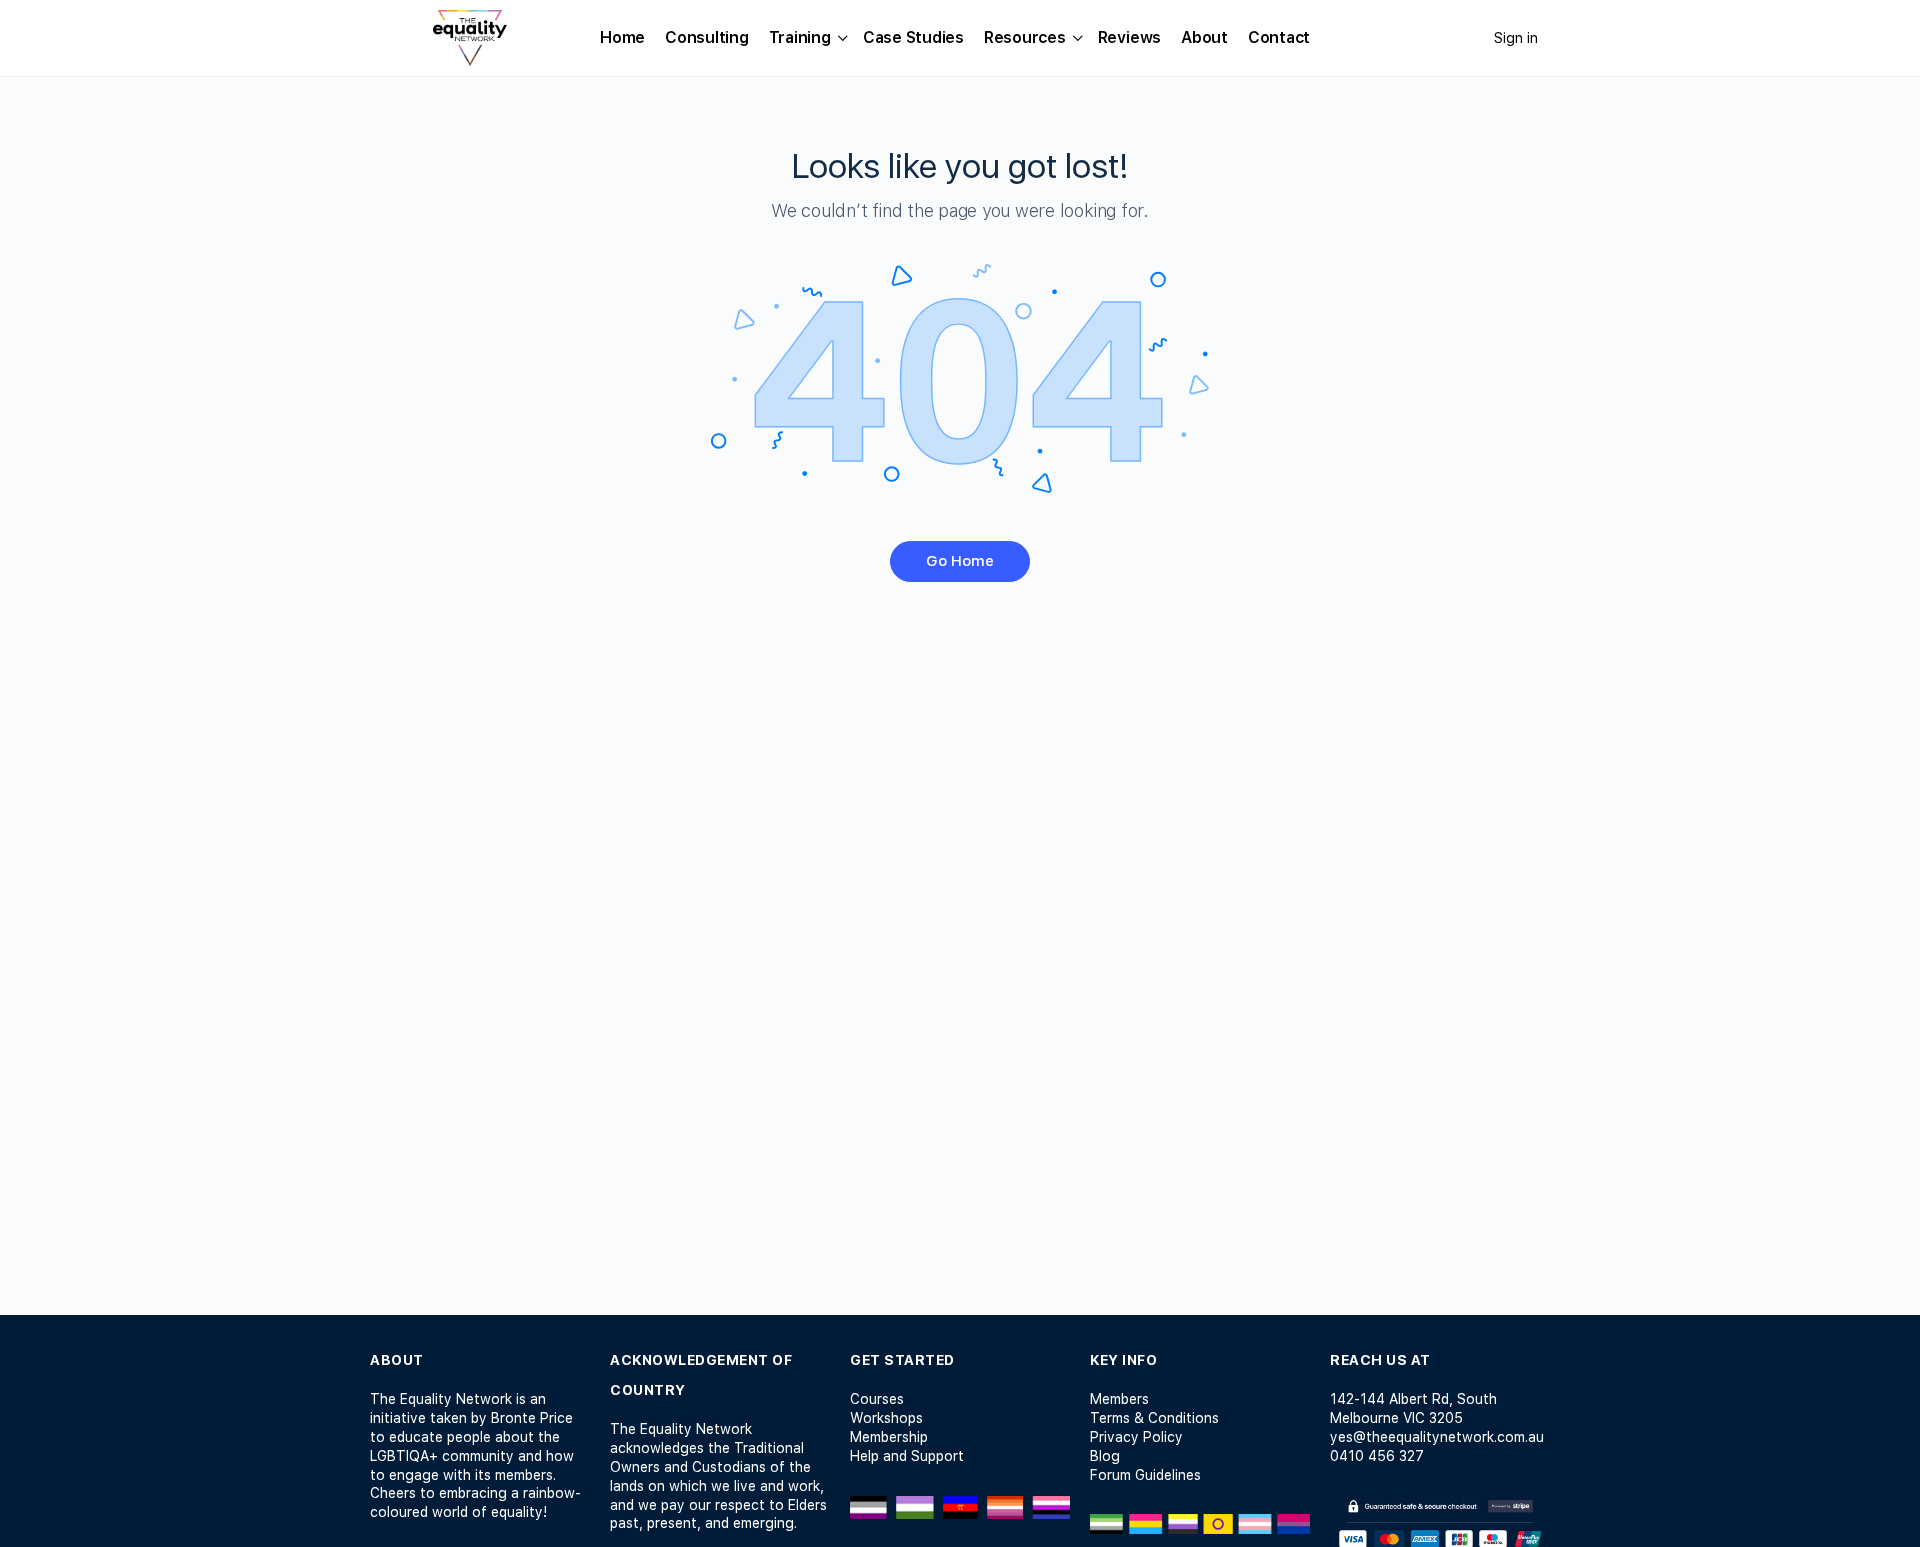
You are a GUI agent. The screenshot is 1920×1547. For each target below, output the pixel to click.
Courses (877, 1399)
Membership (889, 1437)
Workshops (886, 1418)
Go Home (960, 561)
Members (1119, 1399)
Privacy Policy (1136, 1437)
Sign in (1516, 38)
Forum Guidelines (1145, 1475)
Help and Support (907, 1456)
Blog (1105, 1456)
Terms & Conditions (1154, 1418)
